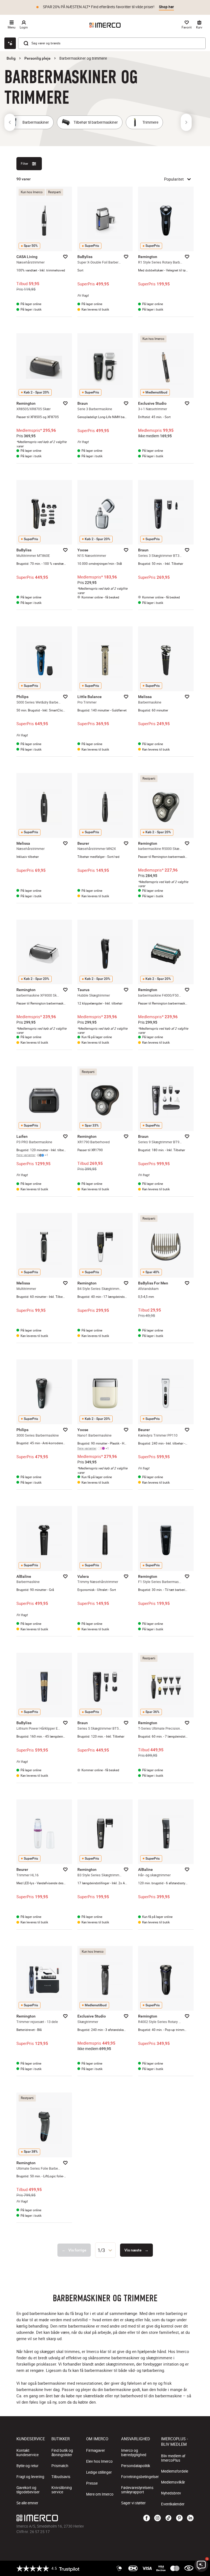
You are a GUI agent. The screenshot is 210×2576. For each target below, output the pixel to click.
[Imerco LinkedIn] (190, 2518)
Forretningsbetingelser (140, 2477)
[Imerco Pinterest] (179, 2518)
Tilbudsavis (61, 2477)
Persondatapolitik (136, 2466)
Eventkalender (173, 2504)
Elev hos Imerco (99, 2461)
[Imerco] (105, 25)
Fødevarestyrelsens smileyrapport (137, 2490)
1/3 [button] (101, 2250)
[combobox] (105, 2250)
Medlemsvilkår (173, 2482)
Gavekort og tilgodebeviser (28, 2490)
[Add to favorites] (65, 257)
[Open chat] (10, 43)
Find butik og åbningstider (62, 2453)
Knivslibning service (62, 2490)
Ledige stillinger (99, 2472)
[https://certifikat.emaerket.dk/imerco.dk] (189, 2568)
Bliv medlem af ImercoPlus (173, 2458)
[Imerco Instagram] (157, 2518)
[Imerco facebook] (147, 2518)
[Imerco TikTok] (168, 2518)
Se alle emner (27, 2503)
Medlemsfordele (175, 2471)
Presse (92, 2483)
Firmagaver (96, 2450)
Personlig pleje (37, 58)
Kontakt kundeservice (27, 2453)
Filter (24, 163)
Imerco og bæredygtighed (134, 2453)
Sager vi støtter (133, 2503)
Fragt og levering (30, 2477)
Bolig (11, 58)
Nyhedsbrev (171, 2493)
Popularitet (174, 179)
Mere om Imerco (100, 2494)
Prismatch (60, 2466)
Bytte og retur (27, 2466)
